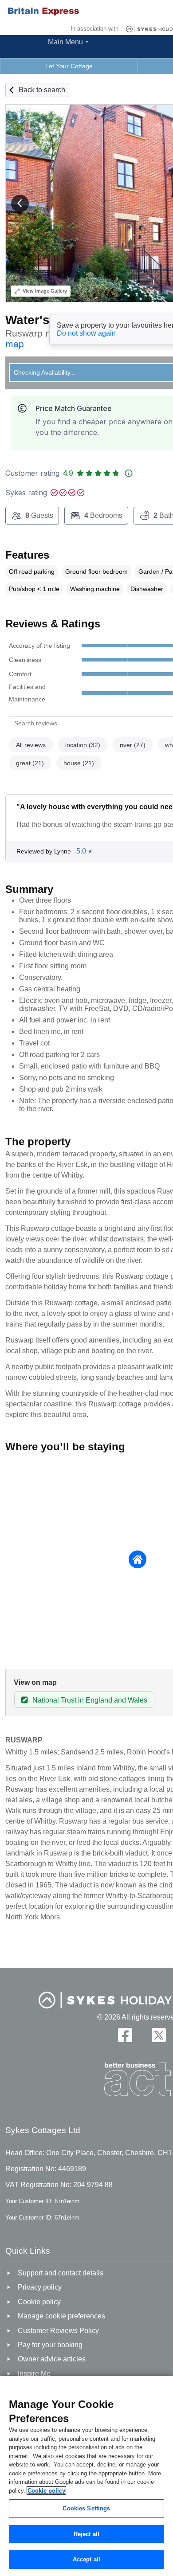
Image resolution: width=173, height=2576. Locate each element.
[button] (20, 204)
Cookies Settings (86, 2508)
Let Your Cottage (69, 66)
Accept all (86, 2559)
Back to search (42, 90)
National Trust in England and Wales (90, 1700)
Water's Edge (45, 320)
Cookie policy (46, 2491)
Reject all (86, 2534)
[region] (86, 2476)
